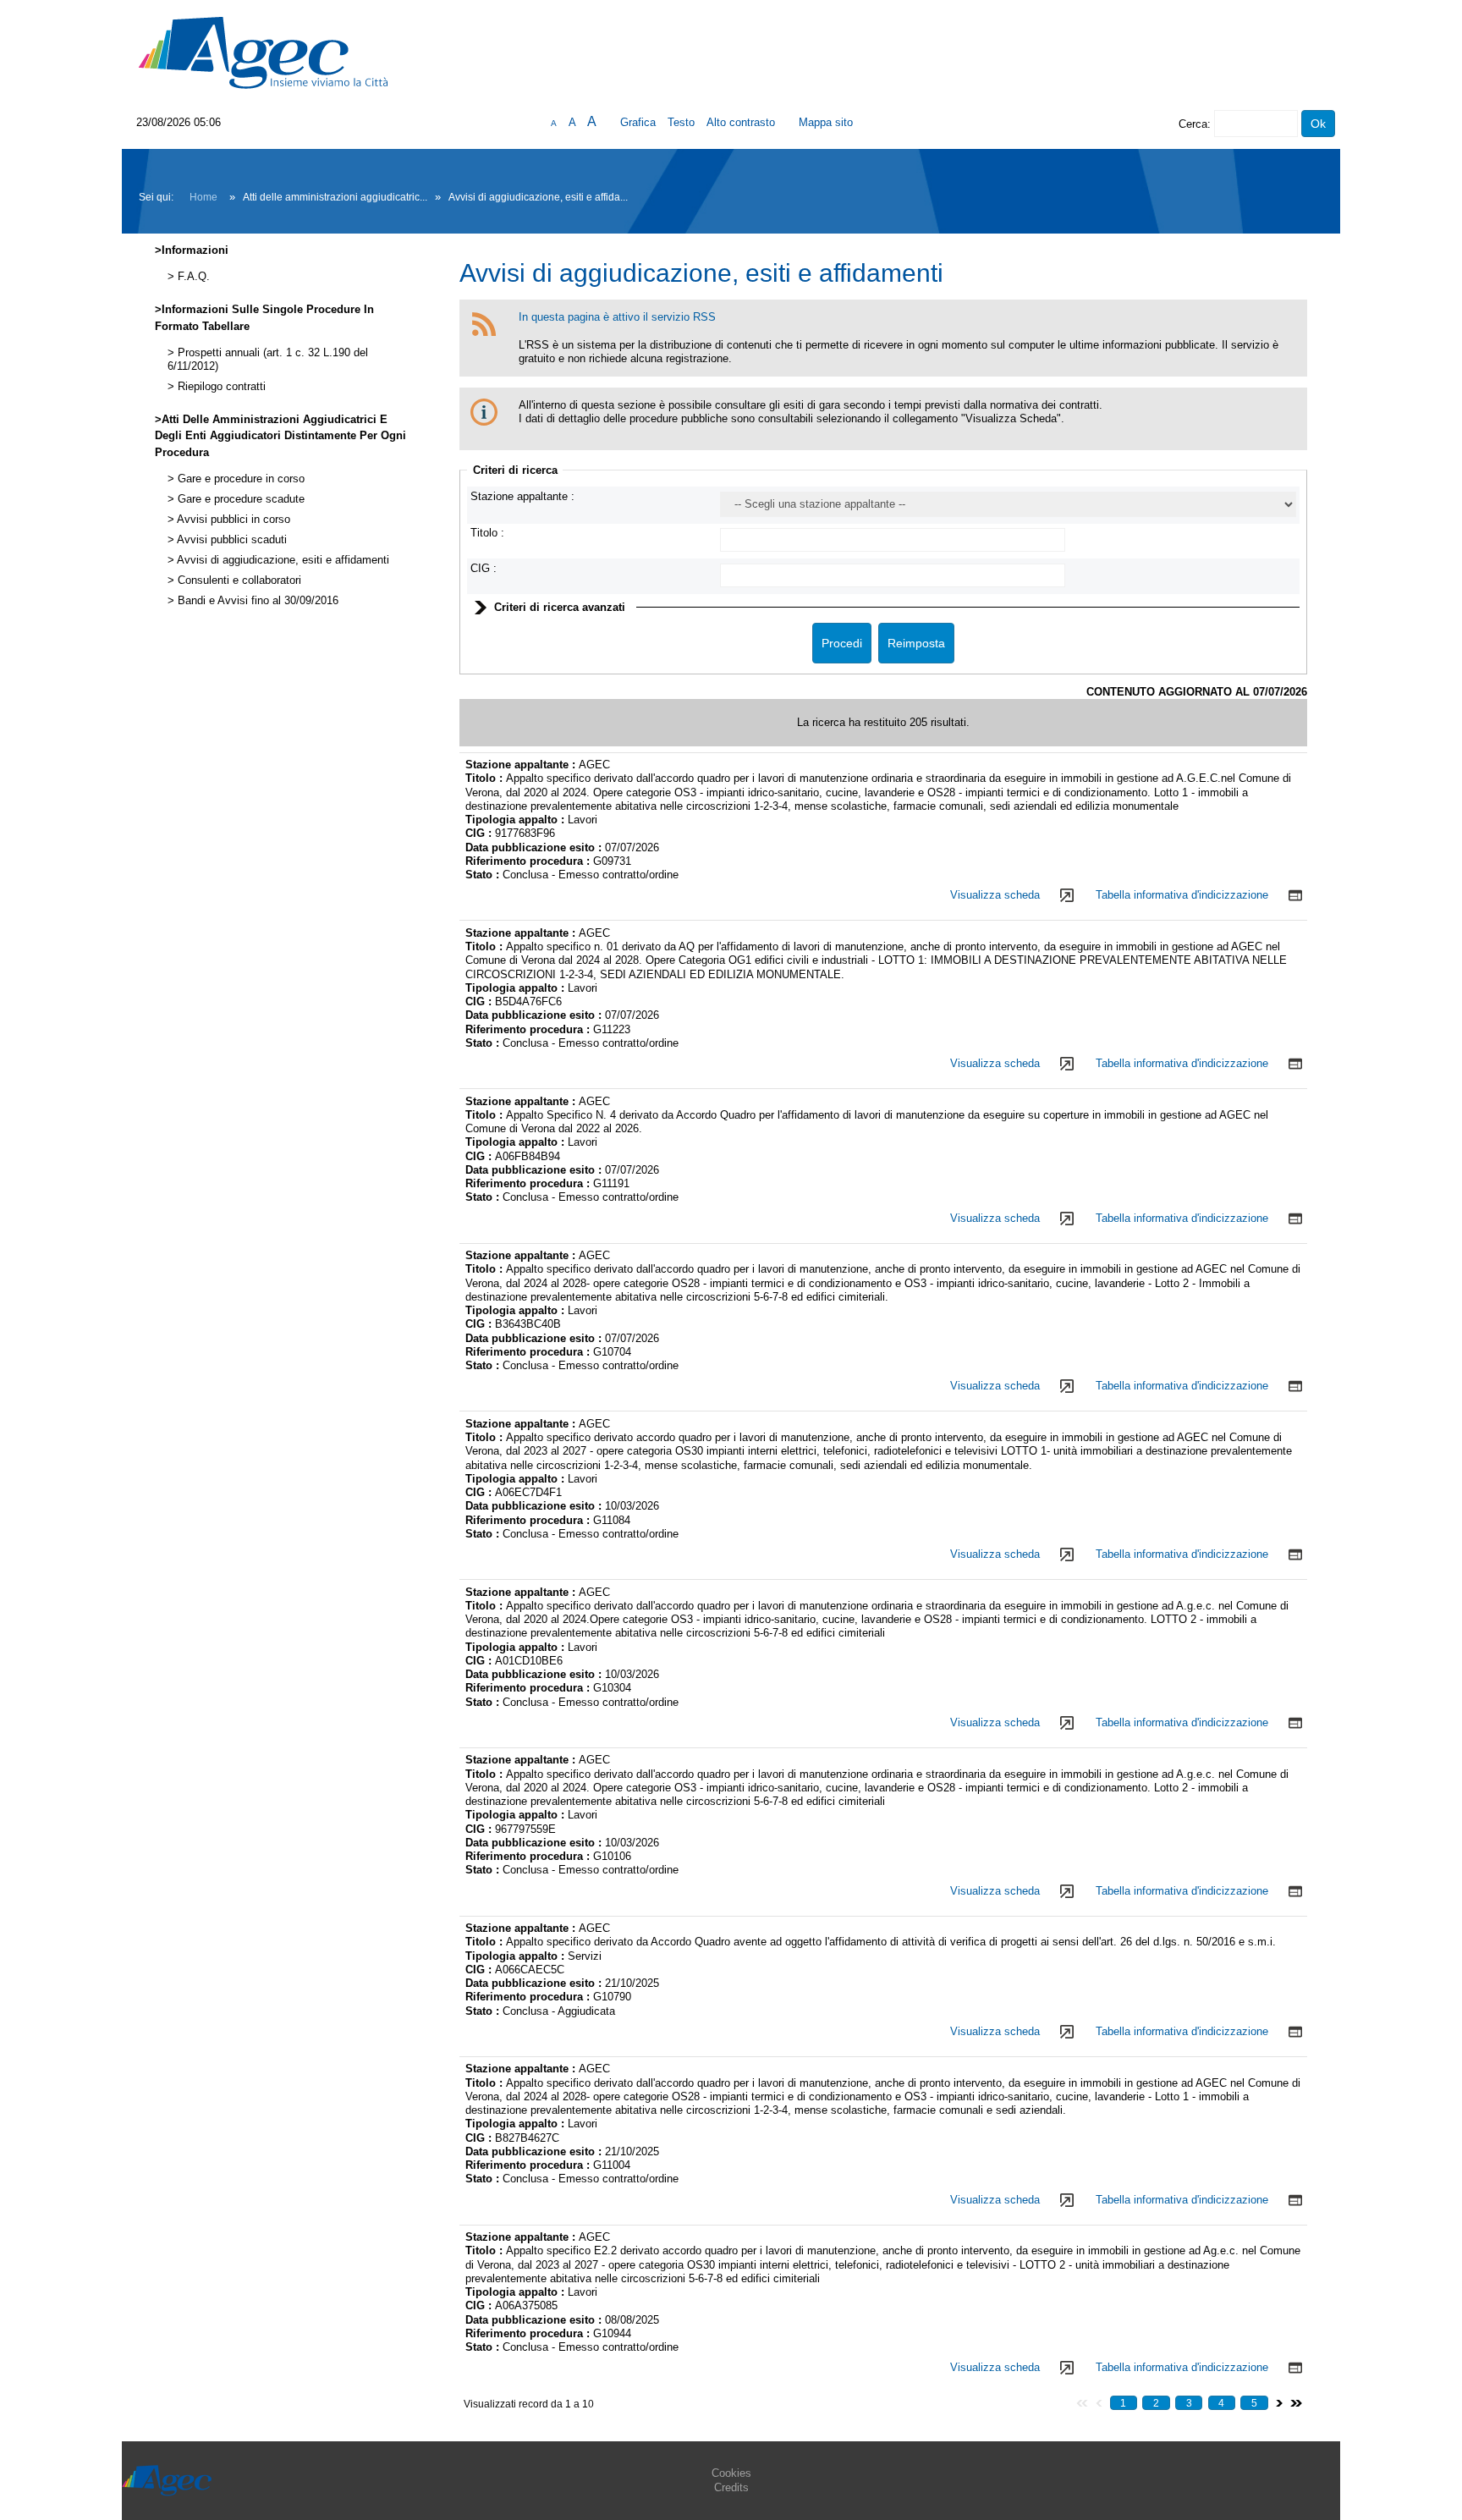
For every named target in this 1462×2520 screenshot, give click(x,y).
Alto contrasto (741, 122)
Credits (731, 2487)
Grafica (638, 122)
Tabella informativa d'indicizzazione (1182, 895)
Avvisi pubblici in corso (232, 520)
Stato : (484, 875)
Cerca (1193, 124)
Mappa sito (826, 122)
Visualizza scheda (995, 895)
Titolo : (487, 533)
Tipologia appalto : (517, 820)
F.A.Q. (192, 277)
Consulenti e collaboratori (238, 580)
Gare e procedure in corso (239, 479)
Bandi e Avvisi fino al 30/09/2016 (256, 601)
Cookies (731, 2473)
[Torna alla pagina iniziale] (263, 52)
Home (203, 197)
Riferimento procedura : (529, 861)
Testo (681, 122)
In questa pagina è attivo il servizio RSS (617, 317)
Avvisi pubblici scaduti (231, 540)
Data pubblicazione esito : (535, 847)
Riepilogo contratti (220, 387)
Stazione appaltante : (522, 496)
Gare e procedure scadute (239, 499)
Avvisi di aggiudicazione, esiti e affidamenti (282, 560)
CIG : (484, 568)
